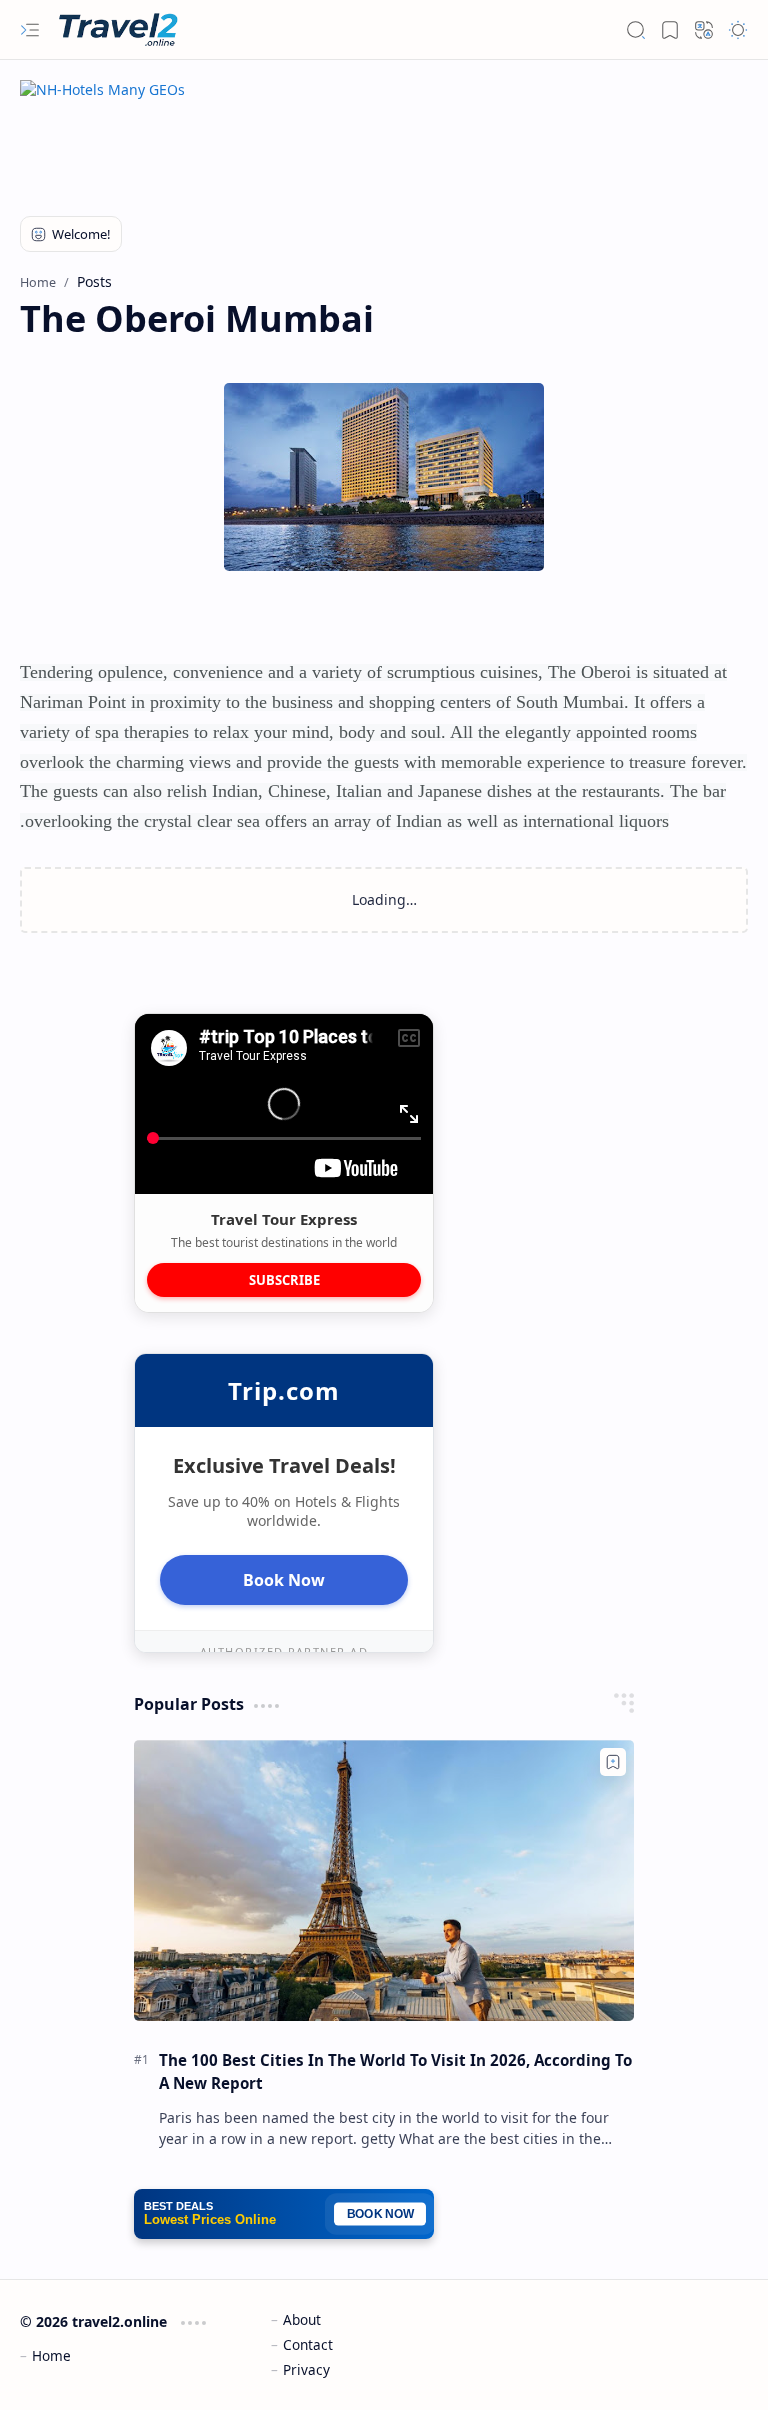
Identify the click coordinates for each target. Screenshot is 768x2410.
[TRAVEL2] (121, 30)
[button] (30, 30)
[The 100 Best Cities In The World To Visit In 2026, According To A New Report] (384, 1880)
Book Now (284, 1580)
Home (51, 2355)
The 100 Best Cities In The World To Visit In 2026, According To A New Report (395, 2071)
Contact (308, 2344)
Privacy (306, 2369)
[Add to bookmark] (613, 1762)
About (302, 2319)
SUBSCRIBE (284, 1280)
